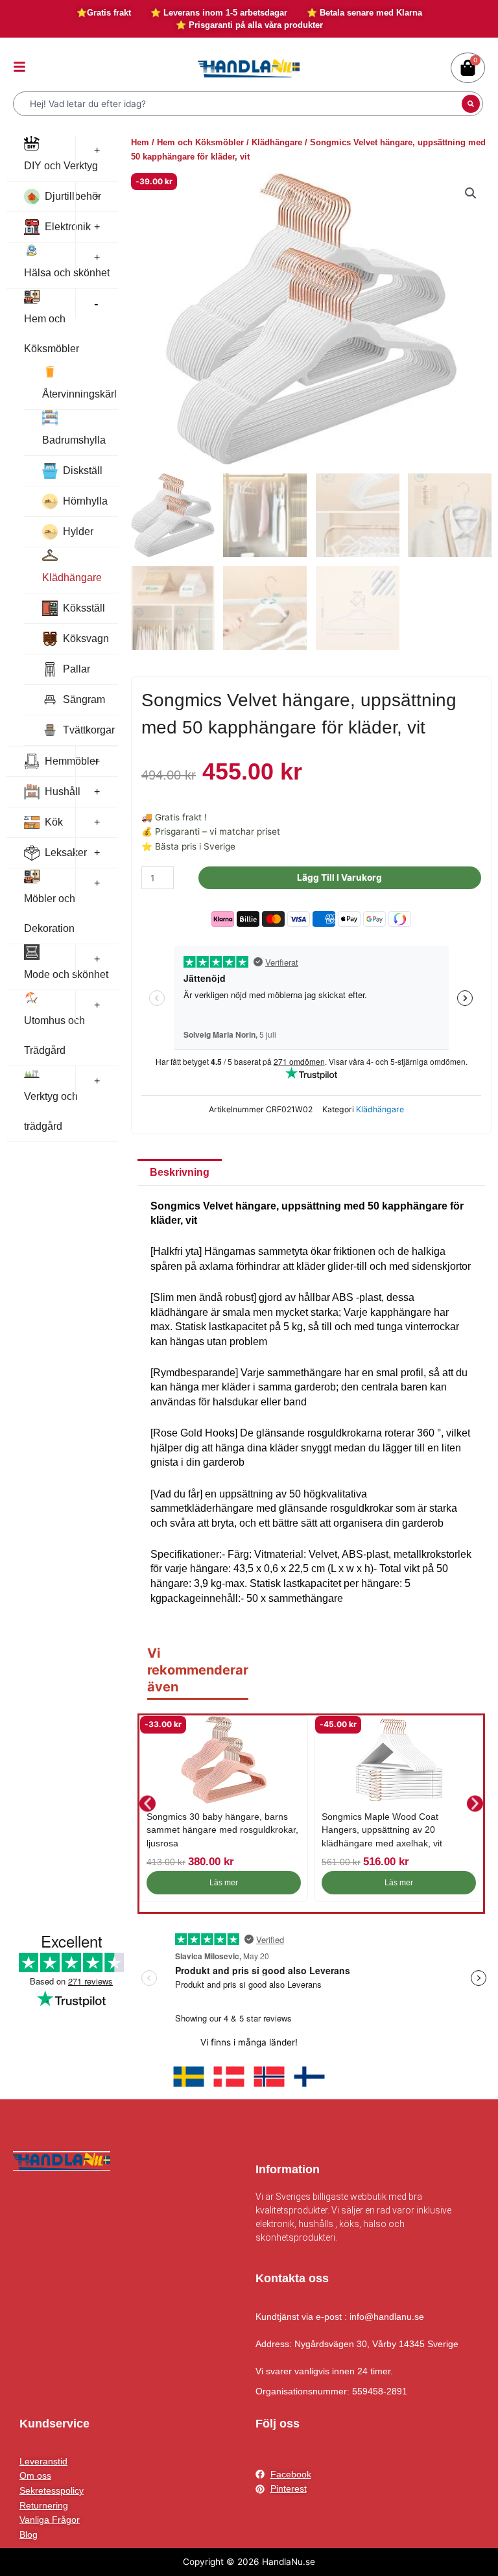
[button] (471, 193)
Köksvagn (86, 638)
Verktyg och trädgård (51, 1111)
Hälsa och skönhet (67, 273)
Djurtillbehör (73, 196)
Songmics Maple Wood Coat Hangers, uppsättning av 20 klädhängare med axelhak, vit (382, 1830)
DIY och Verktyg (61, 166)
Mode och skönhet (66, 974)
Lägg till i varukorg (339, 877)
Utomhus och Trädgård (54, 1035)
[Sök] (471, 104)
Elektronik (68, 227)
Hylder (78, 531)
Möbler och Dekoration (50, 913)
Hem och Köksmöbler (52, 334)
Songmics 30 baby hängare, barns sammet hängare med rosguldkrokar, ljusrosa (222, 1830)
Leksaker (66, 853)
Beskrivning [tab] (180, 1172)
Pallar (77, 669)
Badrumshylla (74, 440)
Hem (140, 142)
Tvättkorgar (89, 730)
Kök (54, 822)
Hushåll (63, 792)
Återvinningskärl (79, 394)
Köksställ (84, 608)
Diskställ (83, 471)
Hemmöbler (72, 761)
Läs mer (224, 1883)
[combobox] (239, 104)
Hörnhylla (85, 501)
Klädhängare (72, 578)
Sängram (84, 699)
